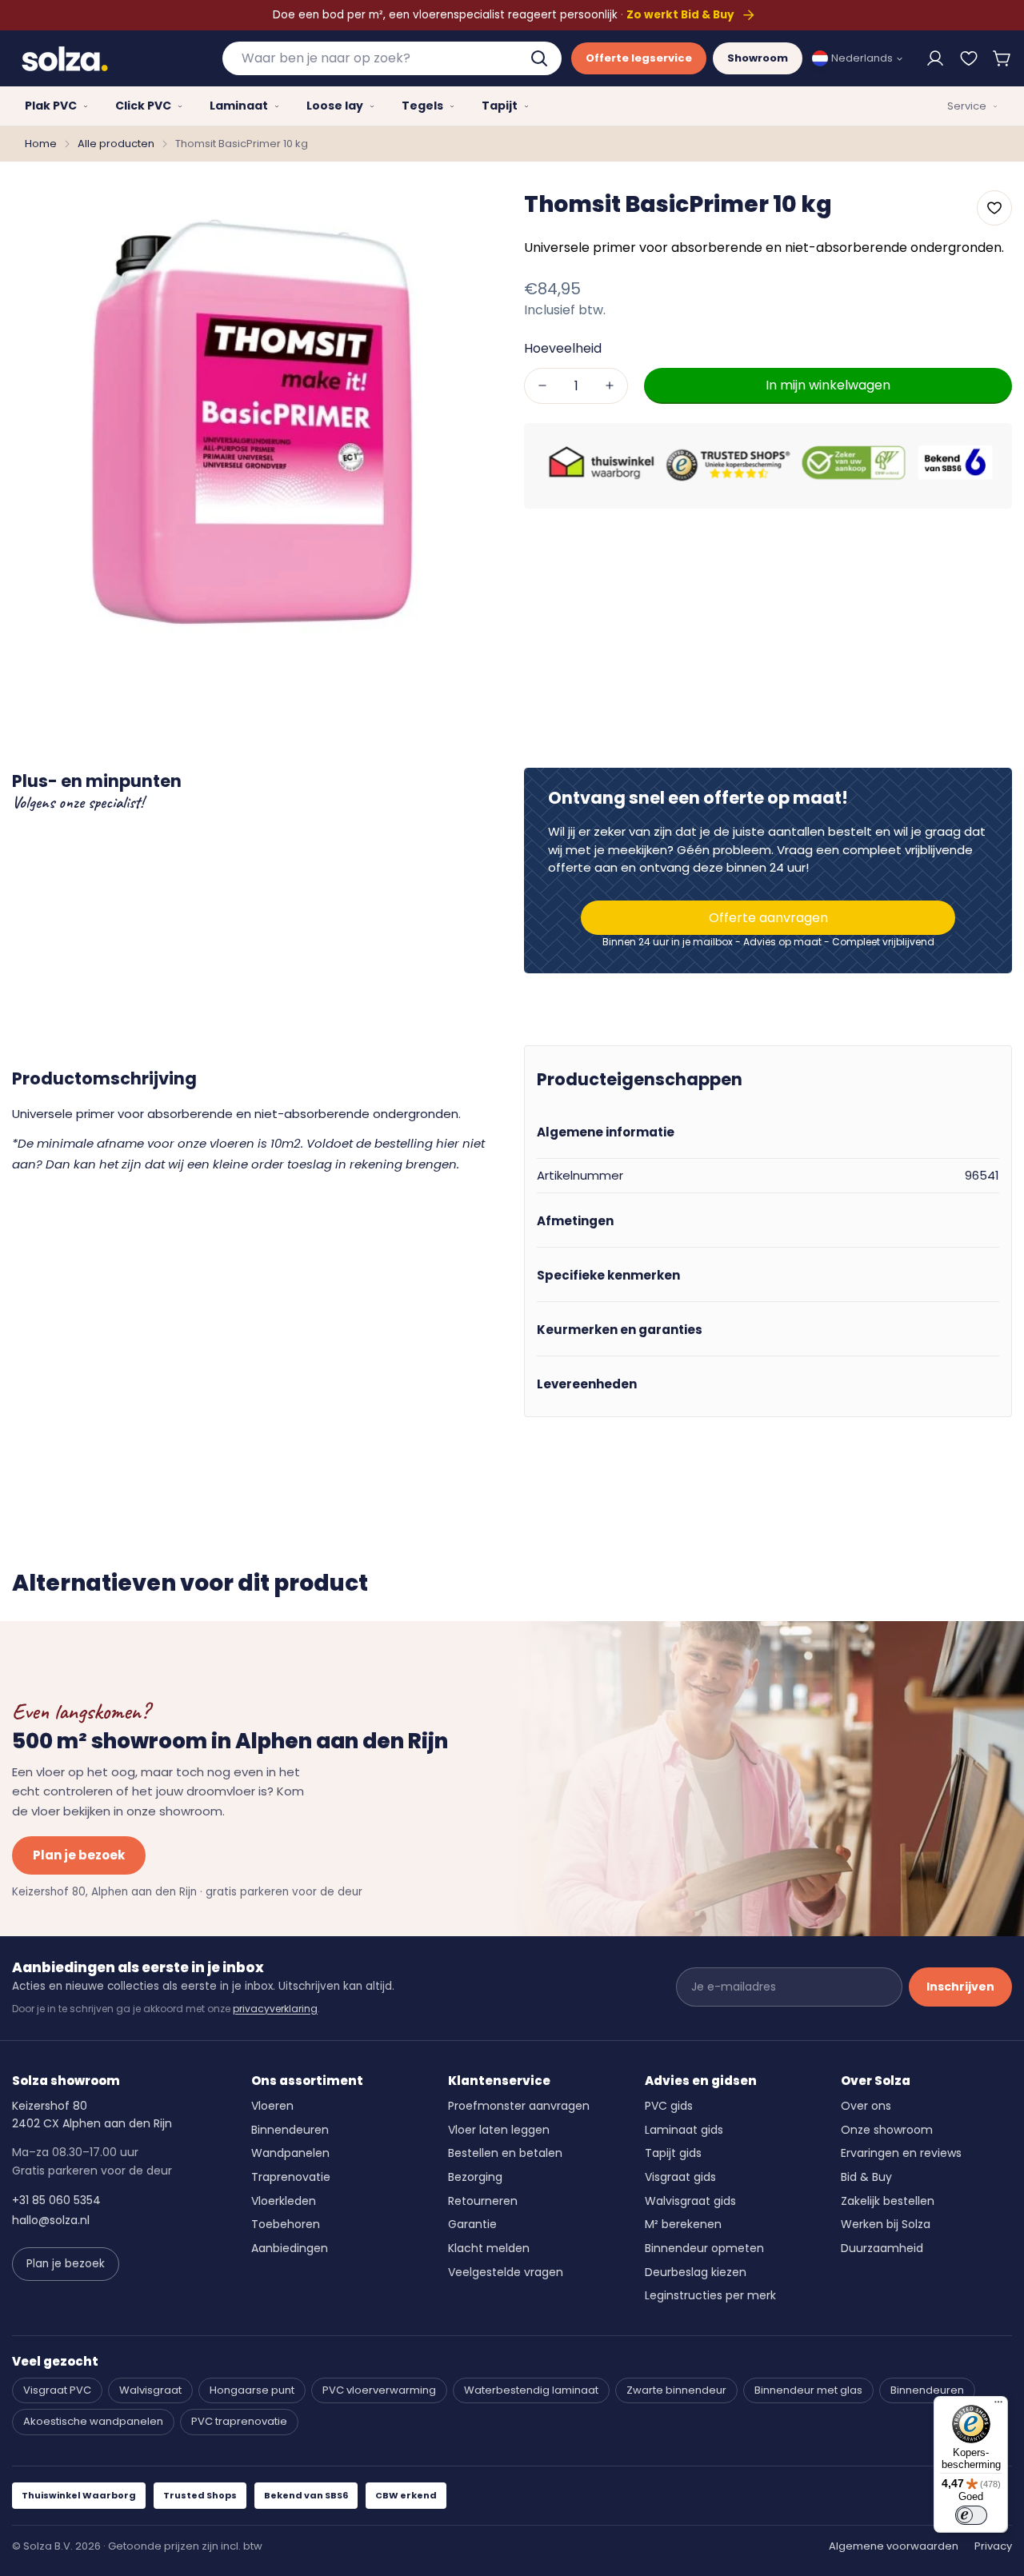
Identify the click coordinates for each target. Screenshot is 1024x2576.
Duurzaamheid (882, 2248)
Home (41, 144)
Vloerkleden (284, 2201)
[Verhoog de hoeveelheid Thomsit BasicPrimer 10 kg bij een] (610, 385)
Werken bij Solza (886, 2224)
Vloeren (272, 2106)
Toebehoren (286, 2224)
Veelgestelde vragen (506, 2272)
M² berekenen (683, 2224)
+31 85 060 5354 (56, 2200)
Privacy (993, 2546)
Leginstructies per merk (710, 2295)
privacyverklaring (275, 2009)
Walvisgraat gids (690, 2201)
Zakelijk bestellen (888, 2201)
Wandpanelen (290, 2153)
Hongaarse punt (252, 2390)
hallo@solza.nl (51, 2220)
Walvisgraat (150, 2390)
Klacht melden (489, 2248)
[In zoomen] (466, 214)
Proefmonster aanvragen (519, 2106)
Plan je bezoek (79, 1855)
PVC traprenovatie (239, 2421)
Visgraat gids (680, 2177)
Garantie (472, 2224)
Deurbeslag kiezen (696, 2272)
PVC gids (669, 2106)
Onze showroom (887, 2130)
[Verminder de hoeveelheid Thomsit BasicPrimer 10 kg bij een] (542, 385)
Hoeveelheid (563, 347)
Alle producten (116, 144)
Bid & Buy (866, 2177)
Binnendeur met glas (808, 2390)
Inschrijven (960, 1987)
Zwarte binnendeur (676, 2390)
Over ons (866, 2106)
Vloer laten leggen (499, 2130)
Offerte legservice (639, 58)
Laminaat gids (684, 2130)
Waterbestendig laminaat (531, 2390)
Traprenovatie (291, 2177)
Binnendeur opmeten (704, 2248)
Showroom (758, 58)
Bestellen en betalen (505, 2153)
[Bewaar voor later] (969, 58)
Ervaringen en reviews (901, 2153)
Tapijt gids (673, 2153)
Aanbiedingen (290, 2248)
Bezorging (475, 2177)
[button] (1002, 58)
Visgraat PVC (57, 2390)
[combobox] (392, 58)
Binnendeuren (290, 2130)
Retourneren (483, 2201)
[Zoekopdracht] (541, 58)
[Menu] (998, 2406)
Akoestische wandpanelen (93, 2421)
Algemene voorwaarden (894, 2546)
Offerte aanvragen (768, 918)
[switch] (971, 2515)
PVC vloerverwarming (379, 2390)
